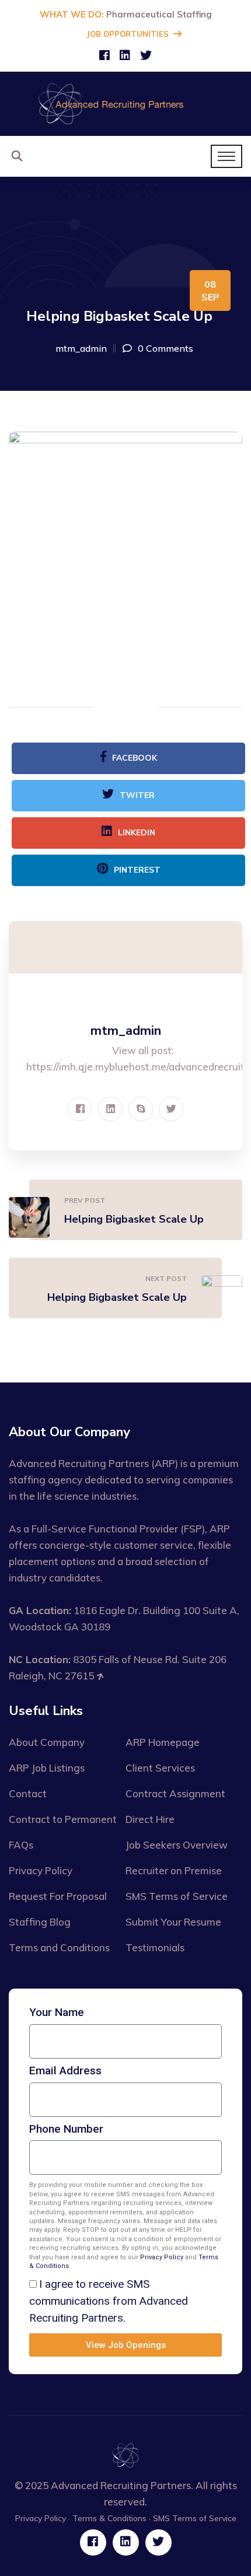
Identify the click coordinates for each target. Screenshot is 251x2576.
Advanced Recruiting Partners (121, 2485)
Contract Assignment (175, 1793)
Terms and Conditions (59, 1947)
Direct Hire (150, 1819)
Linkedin (137, 833)
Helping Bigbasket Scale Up (134, 1219)
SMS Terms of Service (177, 1896)
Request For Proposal (58, 1896)
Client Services (160, 1768)
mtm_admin (81, 348)
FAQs (21, 1845)
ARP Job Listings (47, 1768)
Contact (28, 1793)
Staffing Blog (40, 1922)
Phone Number (66, 2129)
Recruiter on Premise (174, 1870)
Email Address (65, 2071)
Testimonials (155, 1947)
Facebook (135, 758)
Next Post (166, 1278)
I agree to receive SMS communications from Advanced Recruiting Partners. (109, 2301)
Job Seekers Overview (177, 1845)
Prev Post (85, 1200)
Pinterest (137, 870)
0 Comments (165, 348)
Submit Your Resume (173, 1922)
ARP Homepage (163, 1742)
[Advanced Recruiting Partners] (111, 103)
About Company (47, 1742)
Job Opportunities (128, 34)
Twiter (137, 795)
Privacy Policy (41, 1870)
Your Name (57, 2013)
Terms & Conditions (109, 2518)
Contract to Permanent (63, 1819)
